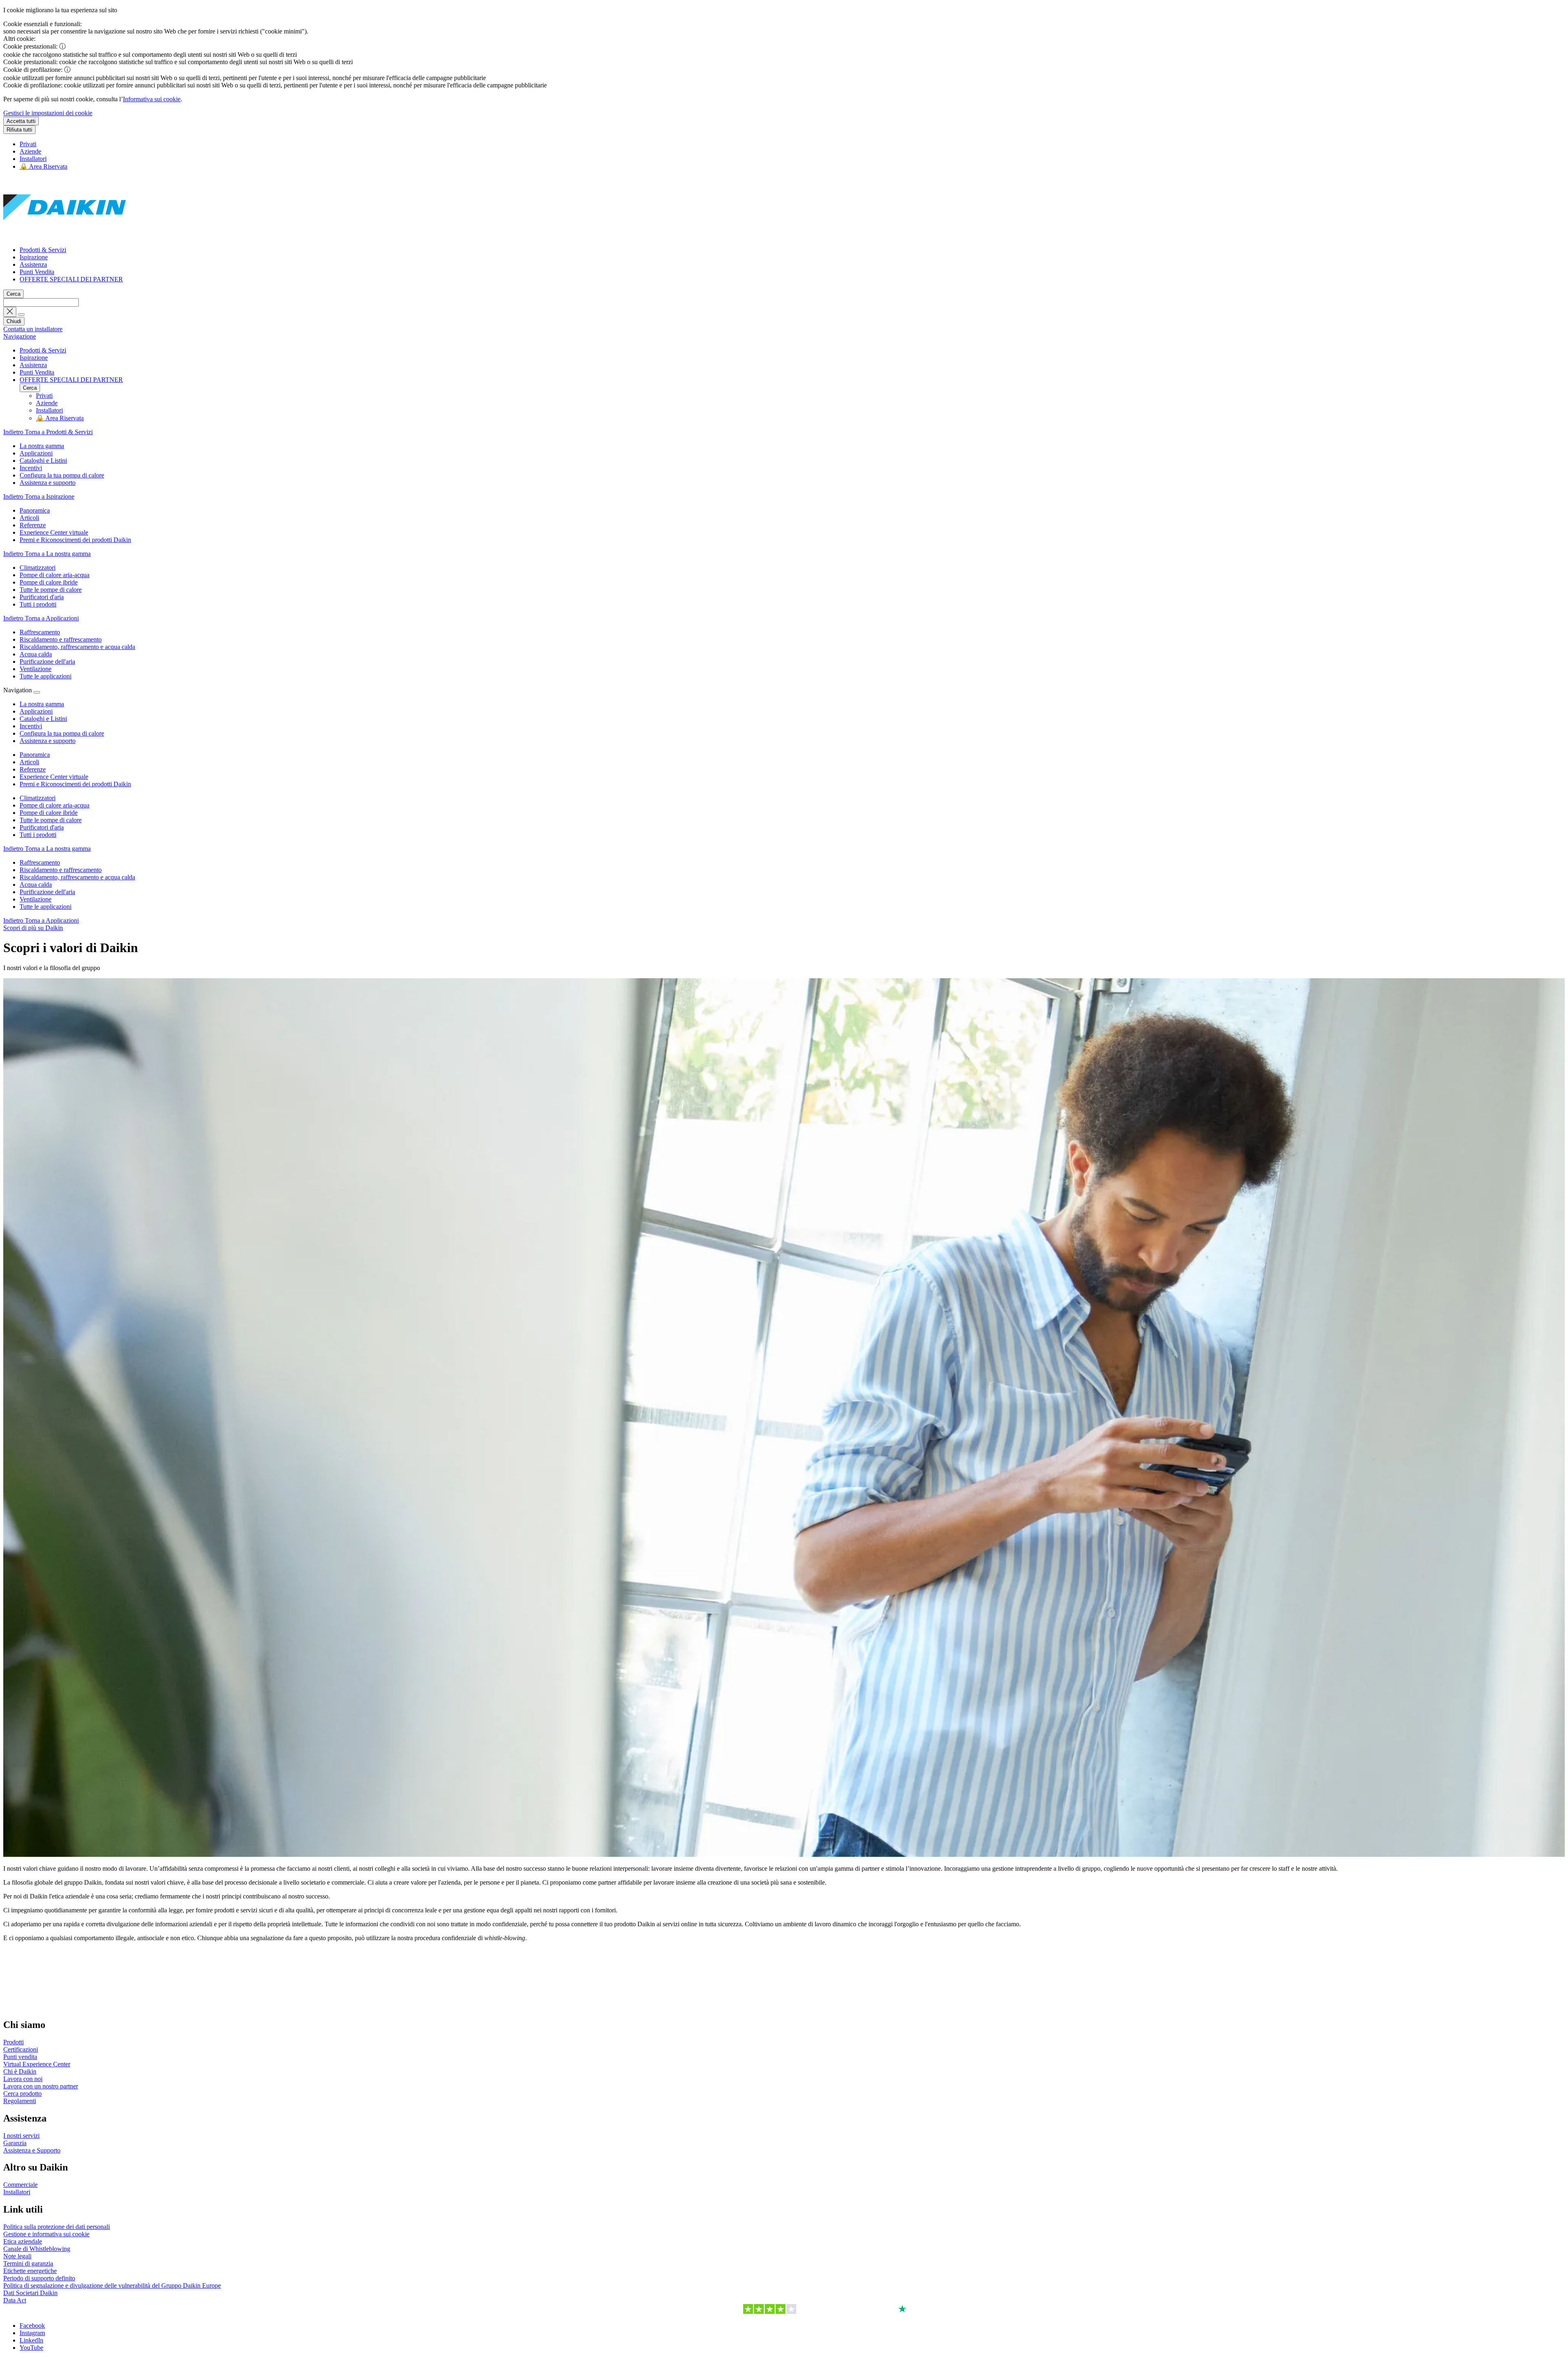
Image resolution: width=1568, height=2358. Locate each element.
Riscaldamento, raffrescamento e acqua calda (77, 877)
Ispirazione (34, 257)
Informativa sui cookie (152, 99)
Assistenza (33, 264)
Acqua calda (36, 885)
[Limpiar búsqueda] (10, 312)
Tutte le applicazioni (46, 907)
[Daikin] (65, 236)
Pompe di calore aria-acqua (55, 805)
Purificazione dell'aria (47, 892)
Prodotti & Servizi (43, 250)
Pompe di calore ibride (49, 813)
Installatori (33, 159)
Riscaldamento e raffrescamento (61, 870)
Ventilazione (36, 899)
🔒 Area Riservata (43, 166)
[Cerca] (21, 315)
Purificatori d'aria (42, 827)
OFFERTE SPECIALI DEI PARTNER (71, 279)
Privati (28, 144)
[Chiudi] (37, 692)
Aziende (30, 151)
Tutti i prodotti (38, 835)
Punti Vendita (37, 272)
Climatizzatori (38, 798)
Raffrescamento (40, 862)
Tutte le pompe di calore (51, 820)
